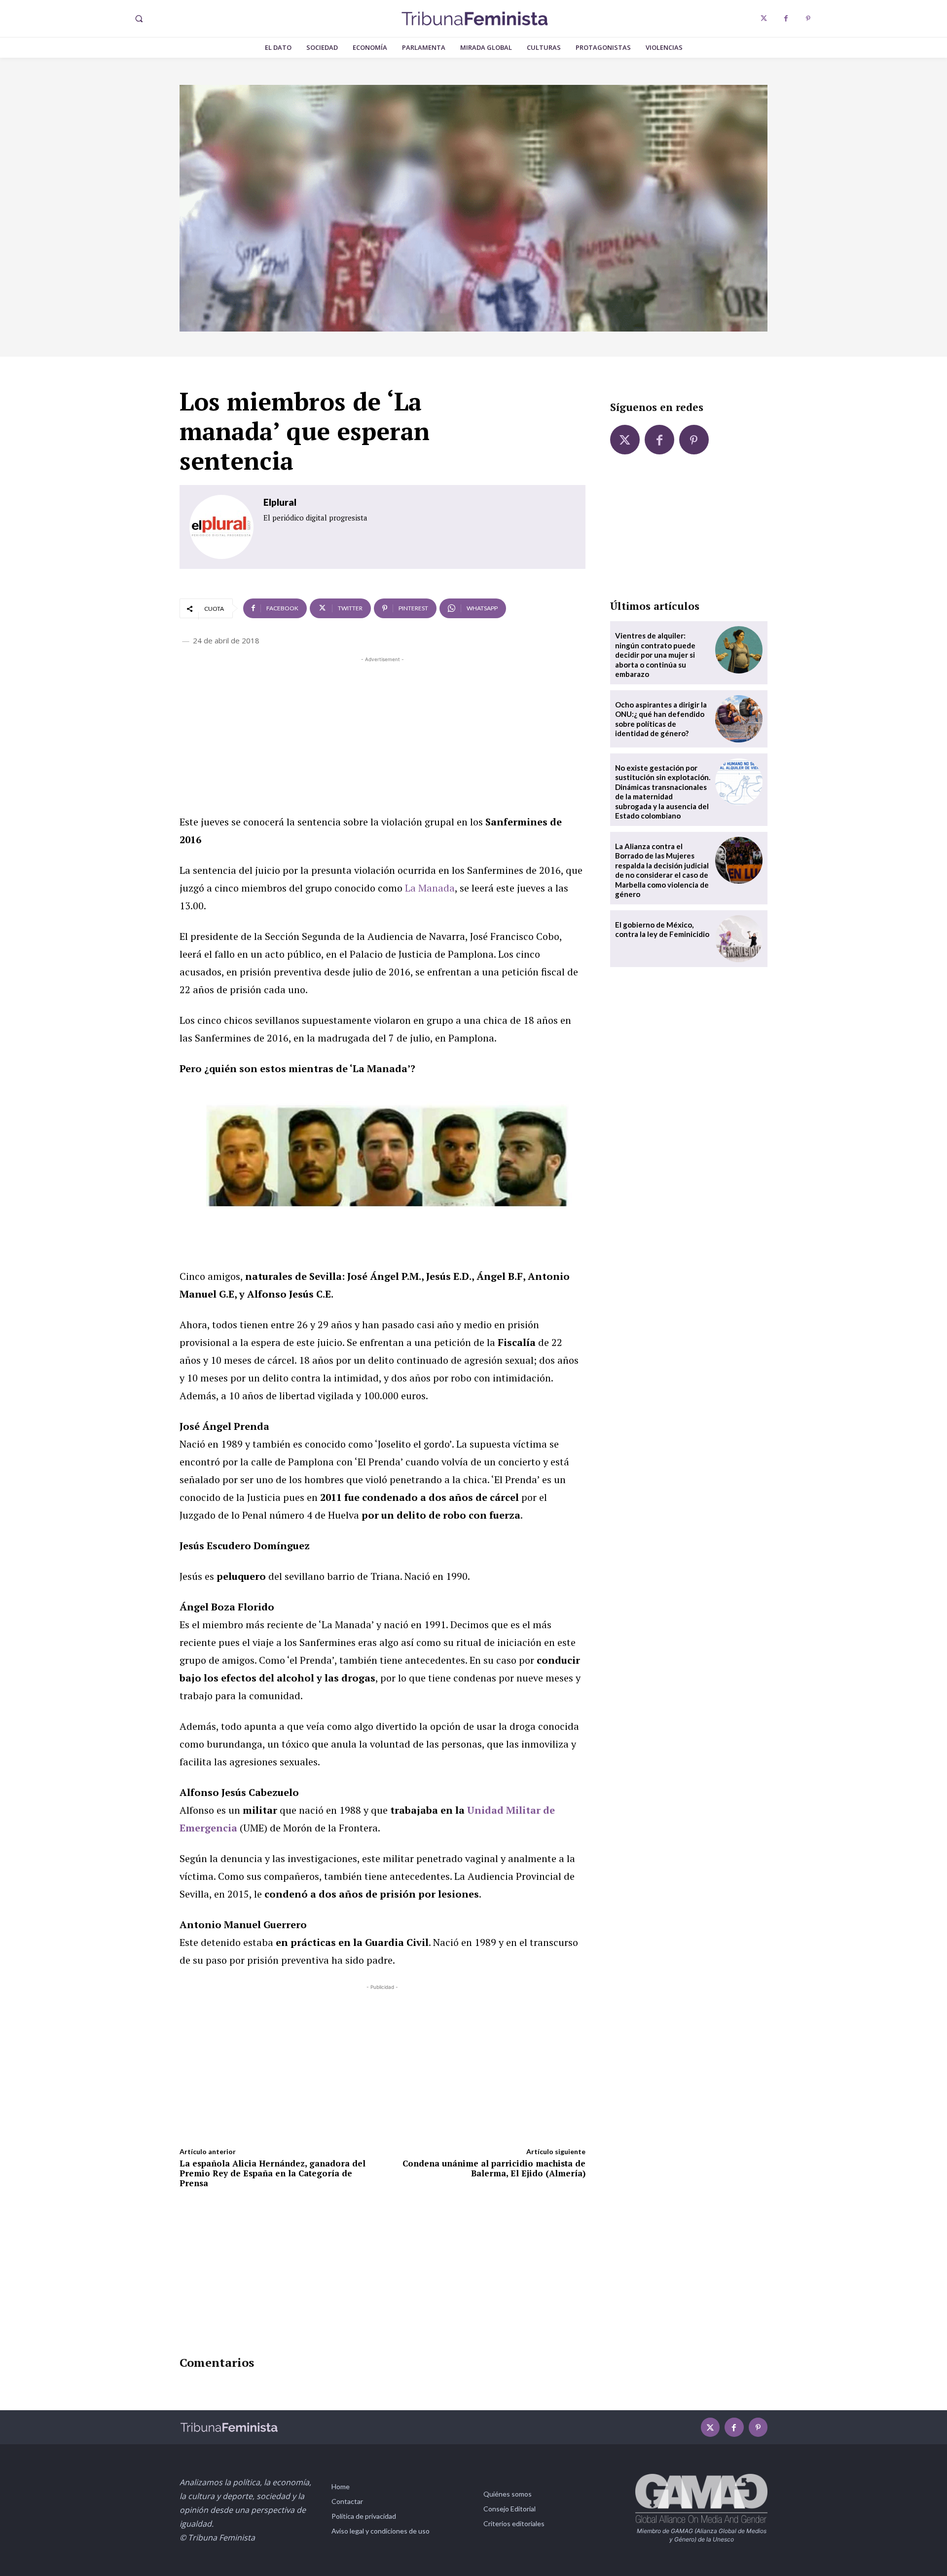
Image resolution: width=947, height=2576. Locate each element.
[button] (139, 19)
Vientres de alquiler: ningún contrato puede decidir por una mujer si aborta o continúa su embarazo (655, 655)
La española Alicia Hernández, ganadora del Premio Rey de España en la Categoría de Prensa (273, 2173)
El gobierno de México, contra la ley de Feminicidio (662, 930)
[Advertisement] (382, 734)
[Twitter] (764, 19)
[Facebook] (786, 19)
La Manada (430, 888)
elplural (280, 502)
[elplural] (221, 527)
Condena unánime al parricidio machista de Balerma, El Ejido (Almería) (494, 2168)
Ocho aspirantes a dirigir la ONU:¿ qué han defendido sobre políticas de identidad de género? (661, 719)
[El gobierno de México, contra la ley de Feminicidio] (739, 939)
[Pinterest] (808, 19)
